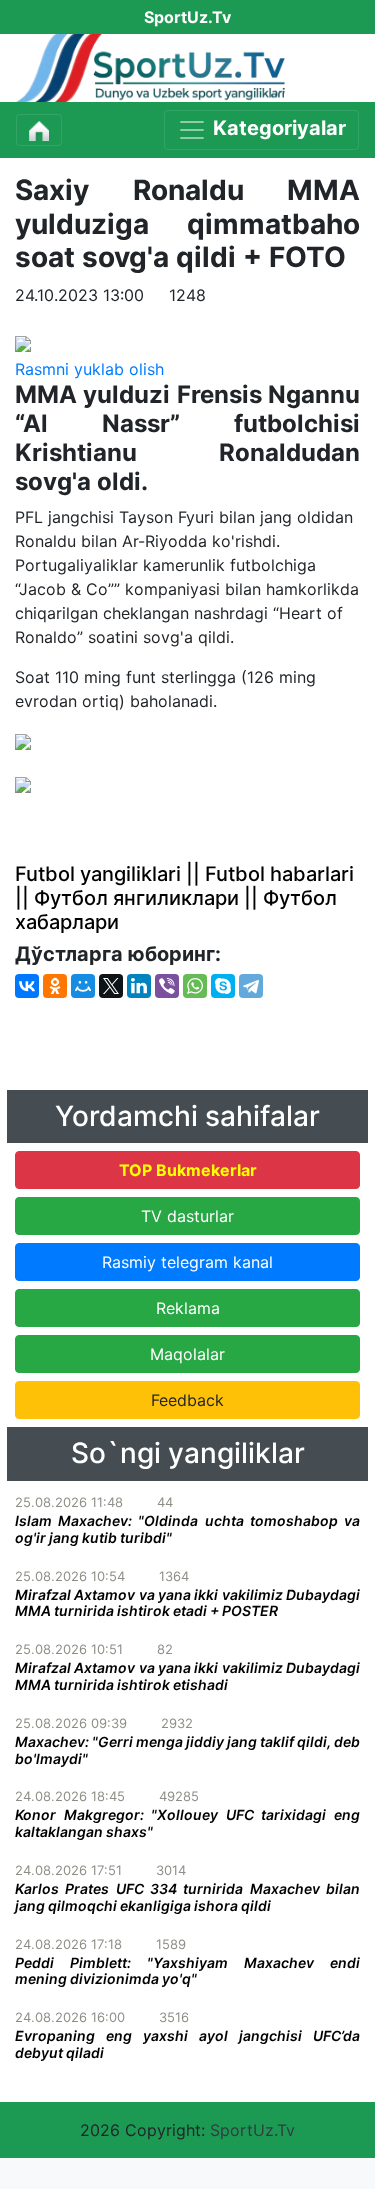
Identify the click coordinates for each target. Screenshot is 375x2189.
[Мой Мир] (83, 986)
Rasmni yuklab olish (89, 369)
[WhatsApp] (195, 986)
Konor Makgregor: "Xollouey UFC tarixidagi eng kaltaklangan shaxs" (187, 1823)
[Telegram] (251, 986)
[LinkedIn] (139, 986)
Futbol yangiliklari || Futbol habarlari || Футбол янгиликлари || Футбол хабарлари (184, 898)
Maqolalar (187, 1354)
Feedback (187, 1400)
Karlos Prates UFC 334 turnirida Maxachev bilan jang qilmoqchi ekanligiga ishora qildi (187, 1897)
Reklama (188, 1308)
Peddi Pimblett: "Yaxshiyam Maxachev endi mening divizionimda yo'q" (187, 1971)
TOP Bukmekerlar (188, 1170)
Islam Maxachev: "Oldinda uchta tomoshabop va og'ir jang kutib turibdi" (187, 1529)
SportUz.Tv (252, 2130)
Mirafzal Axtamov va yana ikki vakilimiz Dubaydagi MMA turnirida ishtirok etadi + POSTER (187, 1603)
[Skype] (223, 986)
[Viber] (167, 986)
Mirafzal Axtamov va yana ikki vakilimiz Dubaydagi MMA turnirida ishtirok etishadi (187, 1676)
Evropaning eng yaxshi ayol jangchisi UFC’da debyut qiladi (187, 2044)
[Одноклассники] (55, 986)
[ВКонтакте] (27, 986)
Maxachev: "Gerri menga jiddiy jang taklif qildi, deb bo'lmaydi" (187, 1750)
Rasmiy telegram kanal (187, 1262)
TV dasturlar (187, 1216)
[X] (111, 986)
